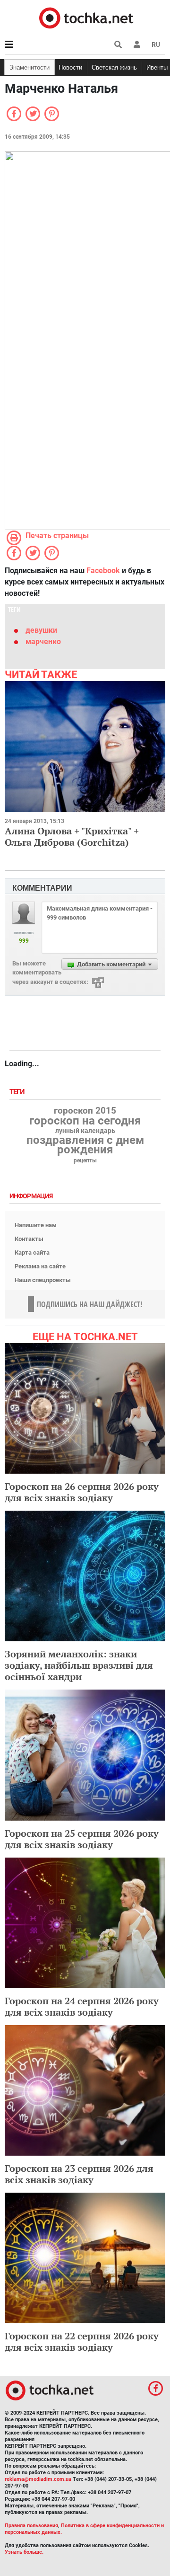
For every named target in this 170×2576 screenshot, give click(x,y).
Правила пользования (31, 2526)
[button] (137, 44)
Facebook (103, 571)
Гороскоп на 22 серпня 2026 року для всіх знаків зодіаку (82, 2341)
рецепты (85, 1160)
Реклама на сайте (40, 1266)
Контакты (29, 1239)
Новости (70, 67)
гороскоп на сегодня (85, 1121)
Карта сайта (32, 1253)
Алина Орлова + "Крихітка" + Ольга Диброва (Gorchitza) (72, 837)
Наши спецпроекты (43, 1280)
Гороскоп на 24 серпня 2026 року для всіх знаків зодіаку (82, 2006)
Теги (18, 1092)
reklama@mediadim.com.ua (38, 2479)
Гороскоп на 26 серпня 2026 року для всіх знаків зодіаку (82, 1492)
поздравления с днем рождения (85, 1145)
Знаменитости (30, 67)
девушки (41, 630)
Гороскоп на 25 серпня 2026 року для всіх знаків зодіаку (82, 1839)
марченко (43, 642)
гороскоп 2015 (85, 1111)
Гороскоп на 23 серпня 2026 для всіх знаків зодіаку (79, 2174)
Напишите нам (36, 1225)
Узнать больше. (24, 2552)
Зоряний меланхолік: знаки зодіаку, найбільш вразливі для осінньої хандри (79, 1665)
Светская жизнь (114, 67)
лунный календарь (85, 1131)
